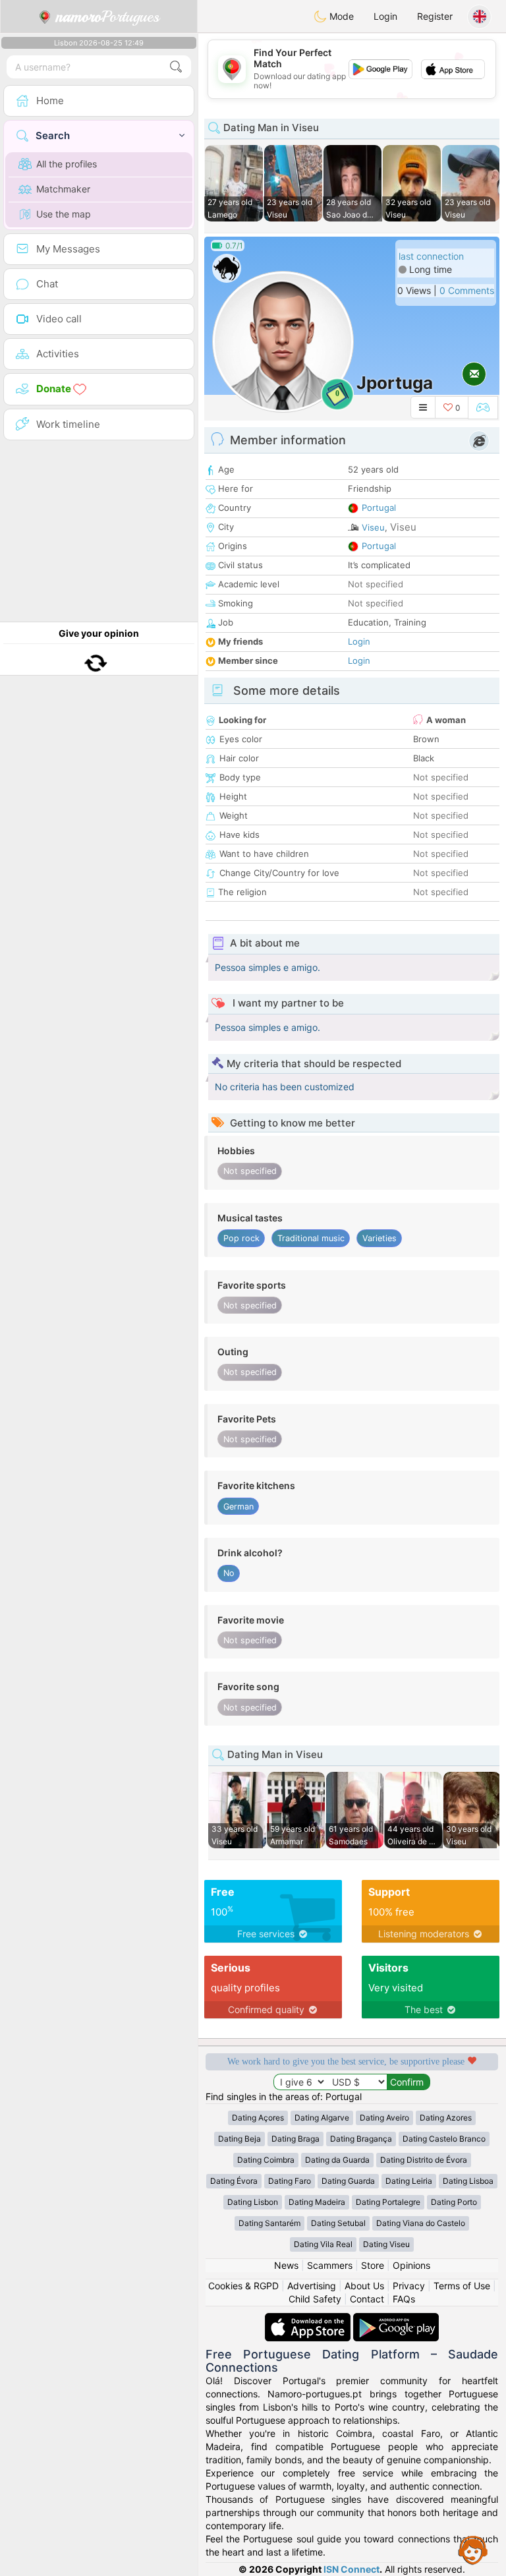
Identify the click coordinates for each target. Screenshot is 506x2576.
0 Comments (467, 290)
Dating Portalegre (388, 2202)
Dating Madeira (317, 2202)
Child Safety (315, 2299)
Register (435, 16)
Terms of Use (462, 2286)
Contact (367, 2299)
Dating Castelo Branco (444, 2139)
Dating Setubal (338, 2223)
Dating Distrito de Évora (424, 2160)
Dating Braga (295, 2139)
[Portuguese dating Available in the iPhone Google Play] (396, 2319)
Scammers (330, 2265)
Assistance (473, 2550)
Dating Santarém (269, 2223)
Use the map (64, 214)
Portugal (379, 508)
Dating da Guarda (337, 2160)
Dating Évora (234, 2181)
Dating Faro (290, 2181)
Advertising (312, 2286)
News (286, 2265)
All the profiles (67, 164)
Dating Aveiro (384, 2118)
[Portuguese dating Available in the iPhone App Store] (309, 2319)
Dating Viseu (386, 2244)
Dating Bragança (361, 2139)
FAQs (404, 2299)
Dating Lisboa (468, 2181)
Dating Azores (446, 2118)
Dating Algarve (322, 2118)
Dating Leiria (409, 2181)
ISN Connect (351, 2569)
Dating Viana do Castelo (421, 2223)
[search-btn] (176, 67)
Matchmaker (63, 189)
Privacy (409, 2286)
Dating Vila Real (323, 2244)
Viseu (373, 527)
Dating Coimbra (266, 2160)
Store (373, 2265)
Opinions (411, 2265)
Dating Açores (258, 2118)
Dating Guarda (348, 2181)
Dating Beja (239, 2139)
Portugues (108, 16)
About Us (364, 2286)
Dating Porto (454, 2202)
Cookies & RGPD (243, 2286)
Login (385, 16)
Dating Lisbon (253, 2202)
